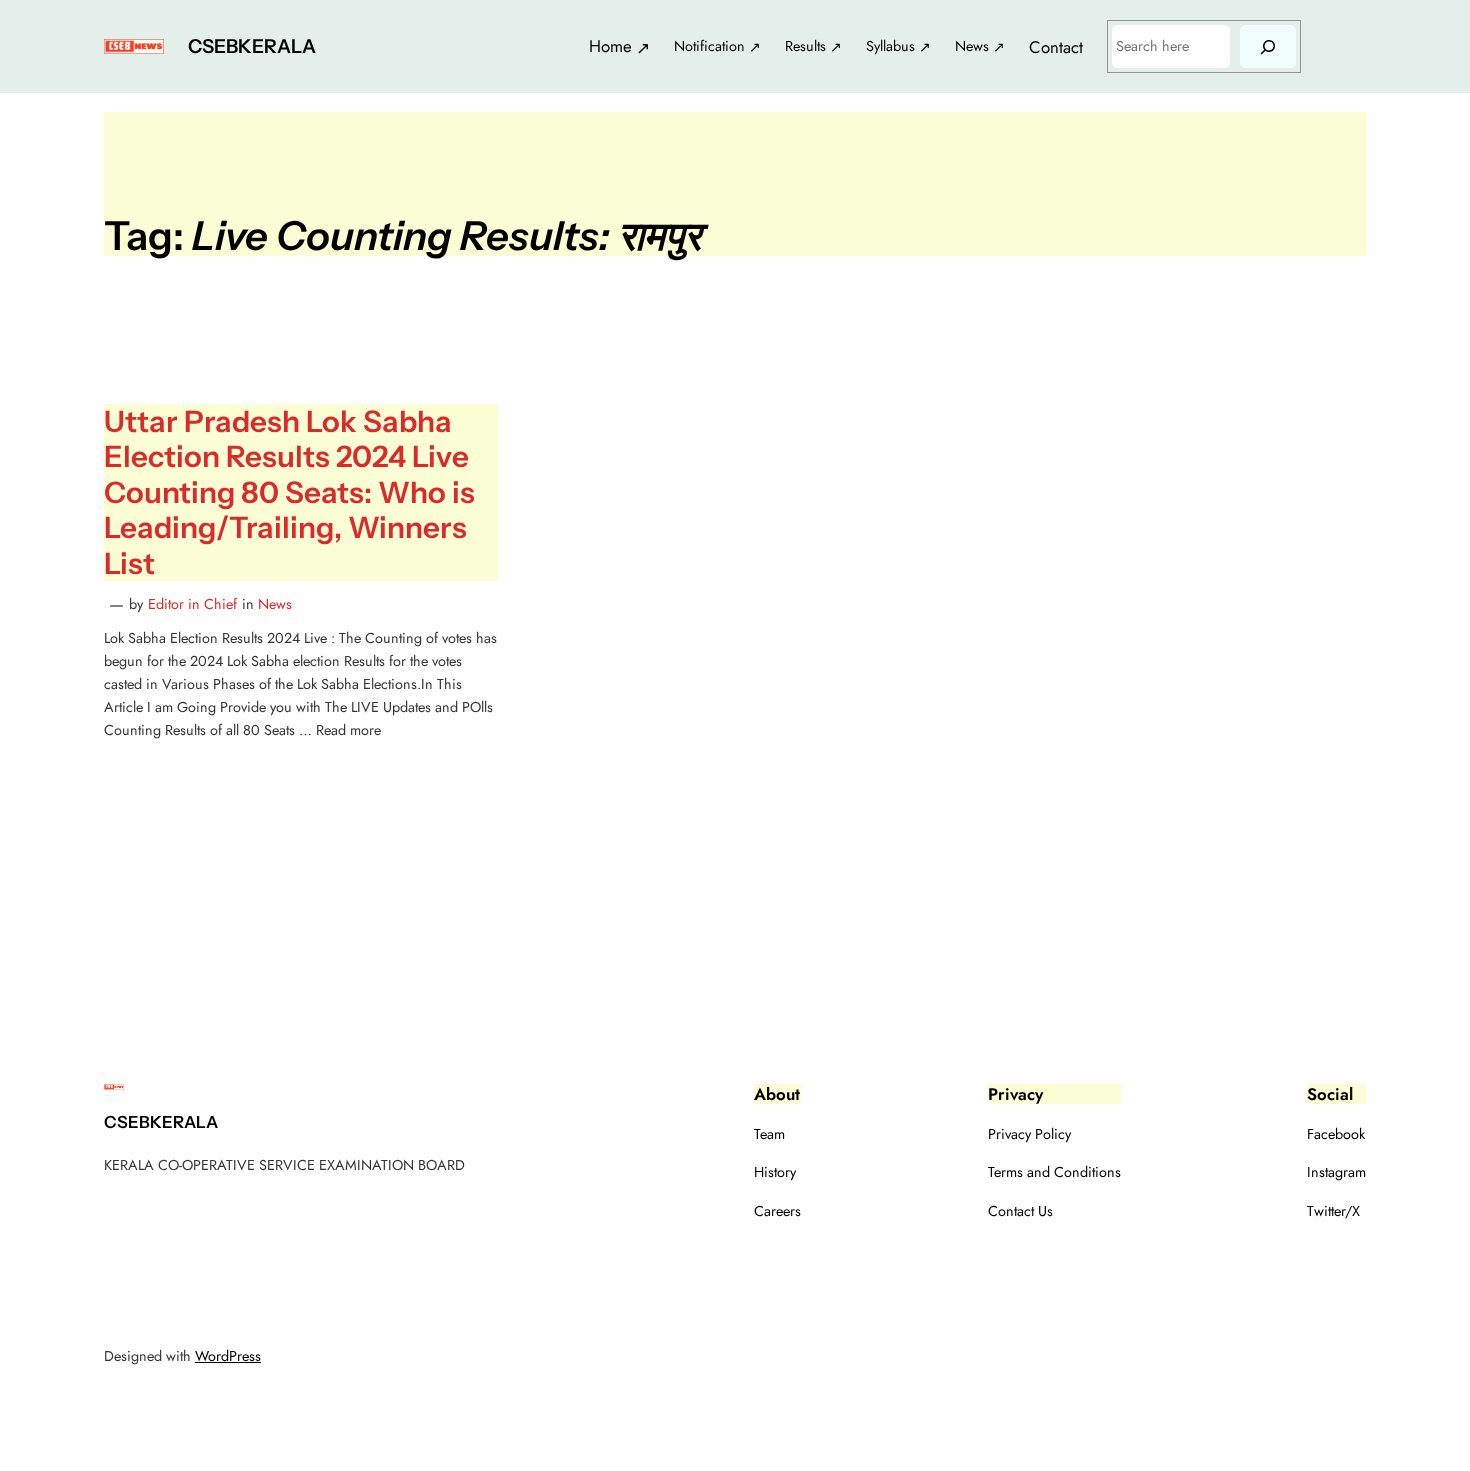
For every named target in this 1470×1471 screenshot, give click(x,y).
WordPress (228, 1356)
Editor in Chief (192, 604)
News (275, 604)
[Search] (1268, 46)
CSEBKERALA (252, 46)
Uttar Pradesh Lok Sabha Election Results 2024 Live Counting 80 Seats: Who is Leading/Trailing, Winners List (289, 492)
